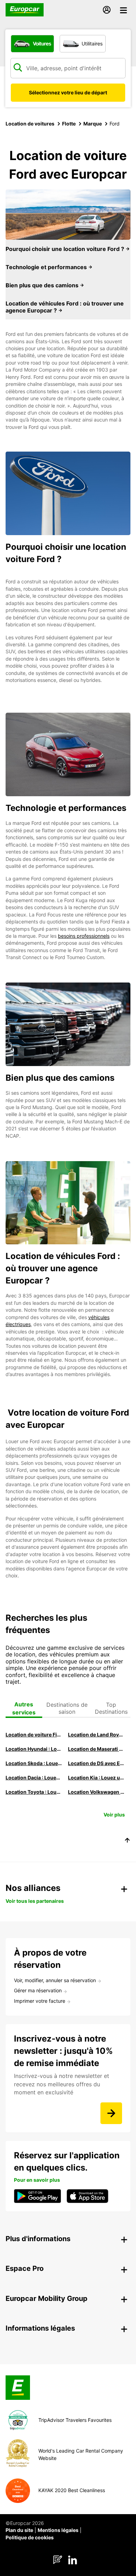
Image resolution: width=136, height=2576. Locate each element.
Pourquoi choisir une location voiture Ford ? (66, 249)
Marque (93, 124)
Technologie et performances (47, 267)
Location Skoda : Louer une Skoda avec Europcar (34, 1763)
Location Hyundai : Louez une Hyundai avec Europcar (34, 1749)
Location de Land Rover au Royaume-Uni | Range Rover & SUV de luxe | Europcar (96, 1735)
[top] (127, 1841)
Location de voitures (30, 124)
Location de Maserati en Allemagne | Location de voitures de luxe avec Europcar (96, 1749)
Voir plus (114, 1815)
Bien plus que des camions (43, 285)
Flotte (69, 124)
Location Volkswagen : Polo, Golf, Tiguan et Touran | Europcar (96, 1792)
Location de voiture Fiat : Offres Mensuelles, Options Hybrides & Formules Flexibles (34, 1735)
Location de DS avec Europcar (96, 1763)
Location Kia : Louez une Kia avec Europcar (96, 1778)
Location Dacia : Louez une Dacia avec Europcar (34, 1778)
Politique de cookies (30, 2537)
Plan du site (19, 2530)
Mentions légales (58, 2530)
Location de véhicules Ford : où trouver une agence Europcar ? (65, 307)
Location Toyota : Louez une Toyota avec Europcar (34, 1792)
